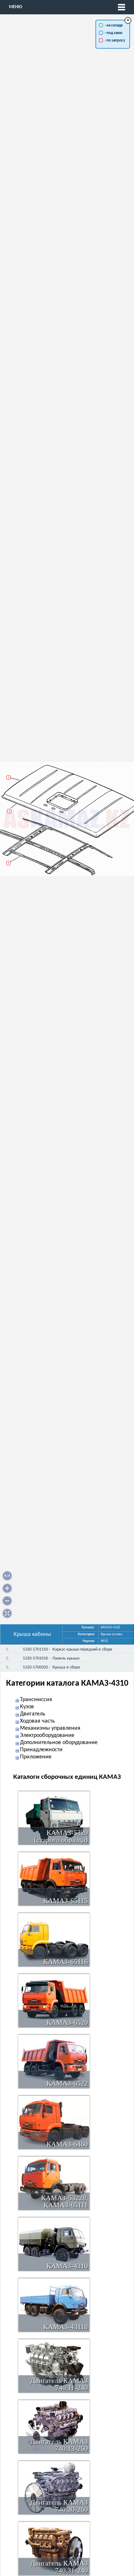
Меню (16, 7)
